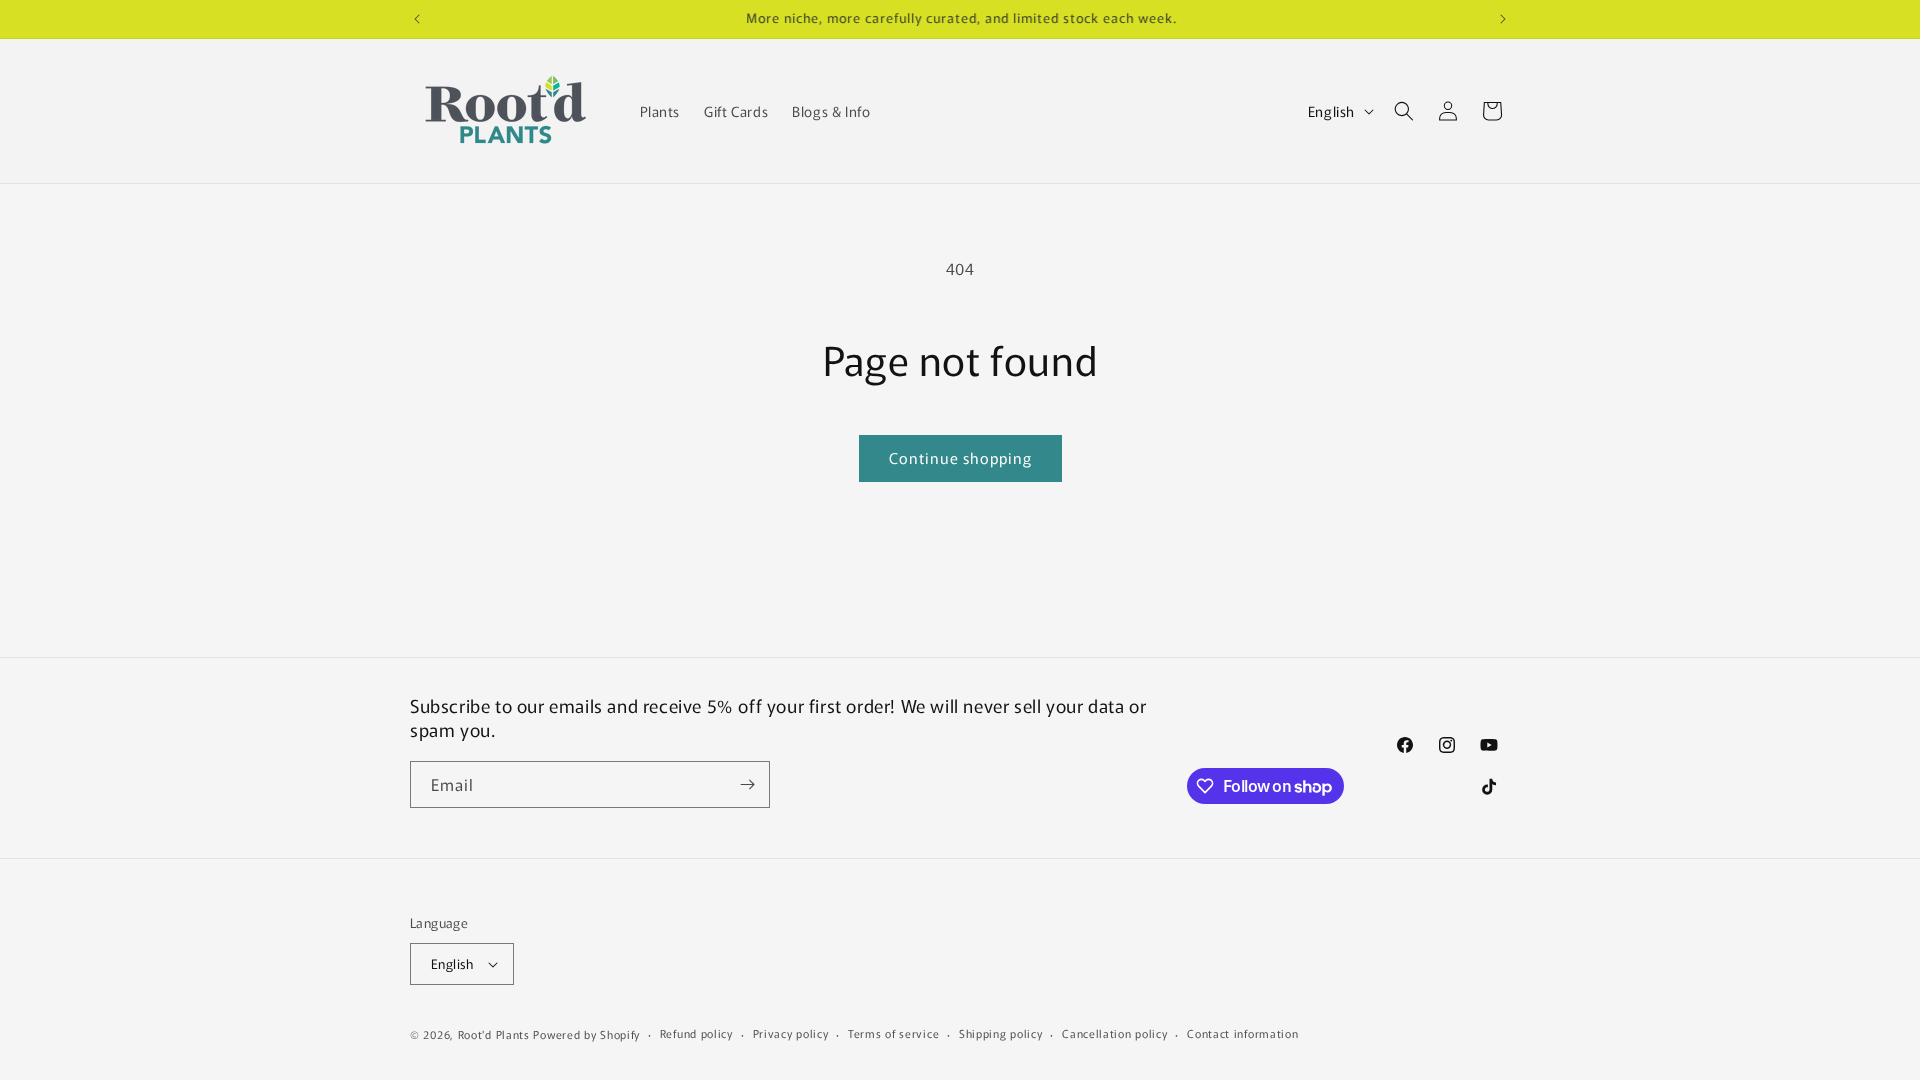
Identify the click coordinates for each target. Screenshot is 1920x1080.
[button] (1404, 111)
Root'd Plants (494, 1034)
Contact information (1242, 1033)
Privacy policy (791, 1033)
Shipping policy (1001, 1033)
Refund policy (696, 1033)
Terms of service (893, 1033)
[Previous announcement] (417, 19)
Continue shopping (960, 457)
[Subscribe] (747, 784)
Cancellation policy (1114, 1033)
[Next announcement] (1503, 19)
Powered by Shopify (586, 1034)
